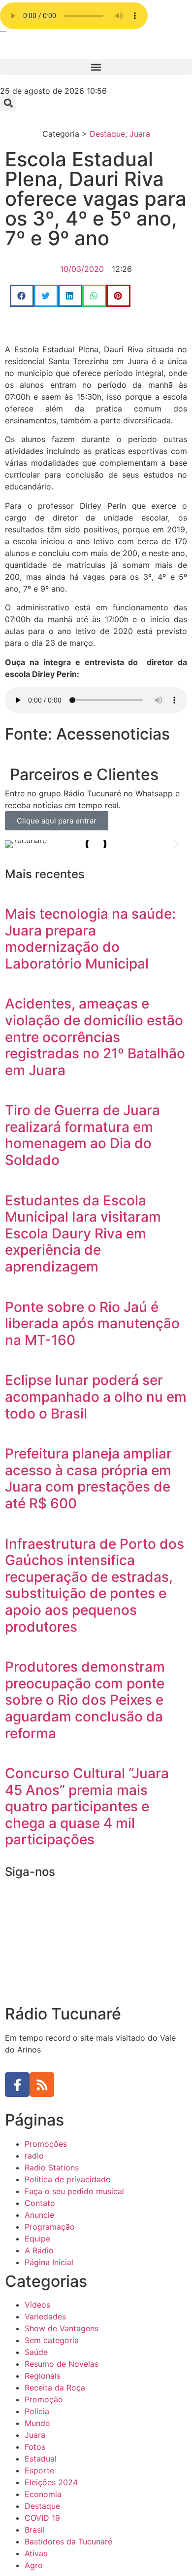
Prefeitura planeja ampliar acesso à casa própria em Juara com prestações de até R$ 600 (88, 1478)
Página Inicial (49, 2262)
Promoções (46, 2144)
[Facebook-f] (17, 2085)
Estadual (41, 2459)
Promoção (44, 2399)
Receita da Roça (55, 2388)
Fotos (35, 2447)
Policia (37, 2411)
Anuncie (39, 2215)
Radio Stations (52, 2167)
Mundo (37, 2423)
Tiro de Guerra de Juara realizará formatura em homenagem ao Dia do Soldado (82, 1135)
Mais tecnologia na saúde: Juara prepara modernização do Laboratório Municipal (90, 939)
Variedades (45, 2316)
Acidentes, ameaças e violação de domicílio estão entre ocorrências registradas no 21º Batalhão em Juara (95, 1037)
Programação (50, 2227)
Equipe (37, 2239)
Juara (140, 134)
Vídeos (37, 2305)
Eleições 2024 (51, 2482)
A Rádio (39, 2250)
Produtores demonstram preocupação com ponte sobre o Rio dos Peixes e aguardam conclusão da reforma (85, 1700)
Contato (40, 2203)
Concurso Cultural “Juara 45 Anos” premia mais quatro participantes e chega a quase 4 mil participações (87, 1806)
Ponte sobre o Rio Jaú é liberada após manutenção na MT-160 (92, 1324)
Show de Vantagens (62, 2328)
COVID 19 (42, 2518)
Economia (43, 2494)
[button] (96, 67)
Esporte (39, 2470)
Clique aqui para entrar (57, 821)
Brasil (35, 2530)
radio (34, 2156)
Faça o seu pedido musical (74, 2191)
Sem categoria (52, 2340)
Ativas (36, 2553)
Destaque (107, 134)
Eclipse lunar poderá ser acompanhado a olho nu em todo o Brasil (96, 1397)
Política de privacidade (67, 2179)
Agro (34, 2565)
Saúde (36, 2352)
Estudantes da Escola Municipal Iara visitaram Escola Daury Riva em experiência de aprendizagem (83, 1233)
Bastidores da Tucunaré (68, 2541)
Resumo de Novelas (62, 2364)
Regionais (43, 2376)
